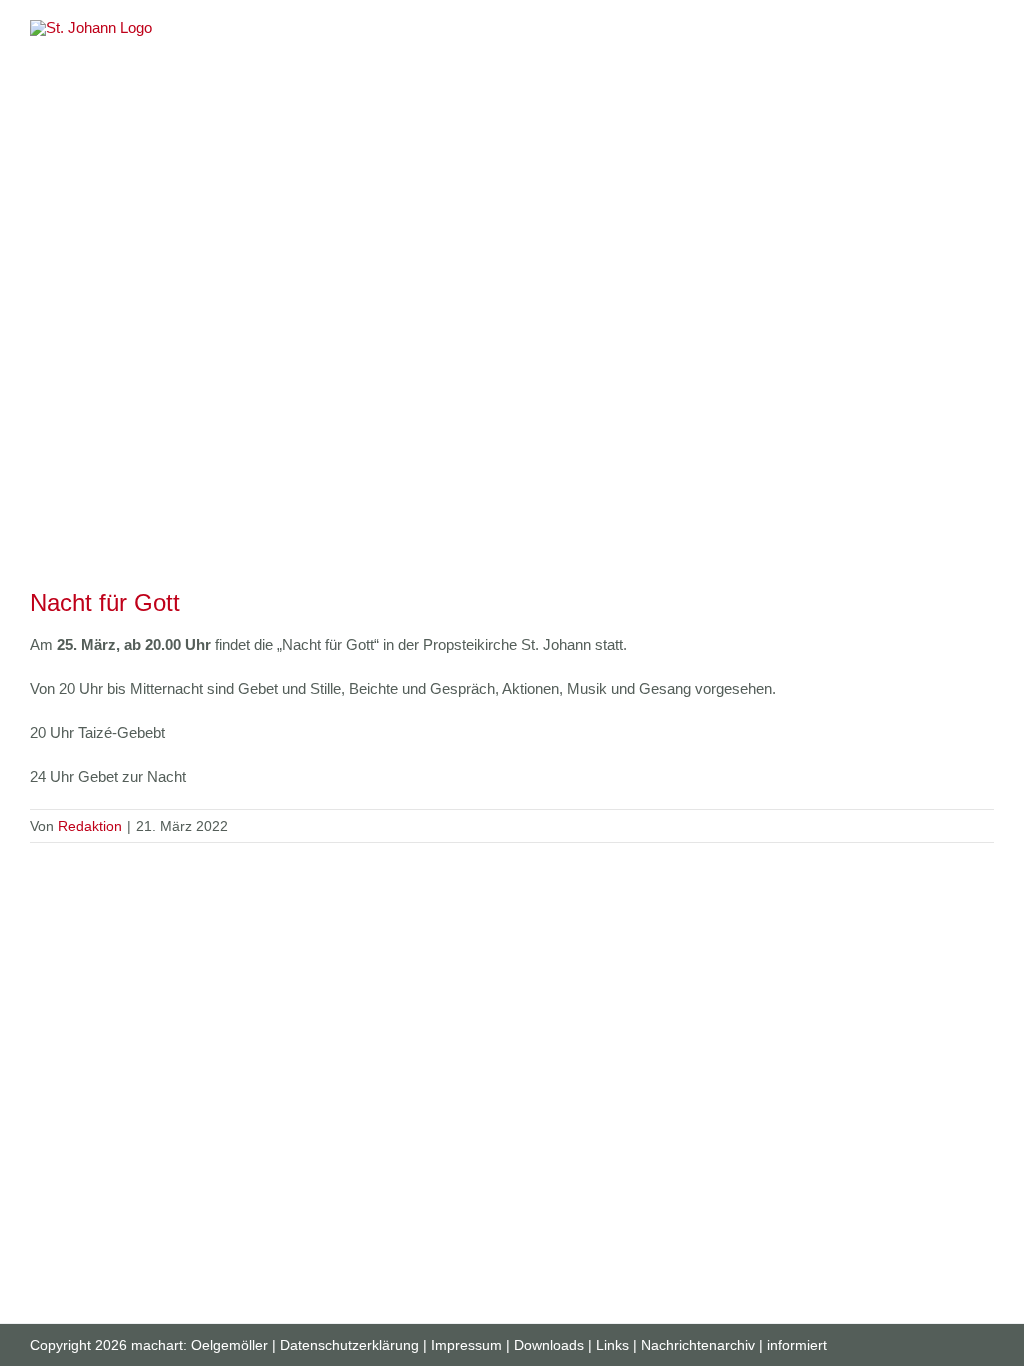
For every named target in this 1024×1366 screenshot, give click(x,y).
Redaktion (90, 826)
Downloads (549, 1345)
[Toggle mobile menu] (986, 30)
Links (612, 1345)
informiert (797, 1345)
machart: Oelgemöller (199, 1345)
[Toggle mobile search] (950, 30)
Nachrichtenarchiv (698, 1345)
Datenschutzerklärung (349, 1345)
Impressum (466, 1345)
